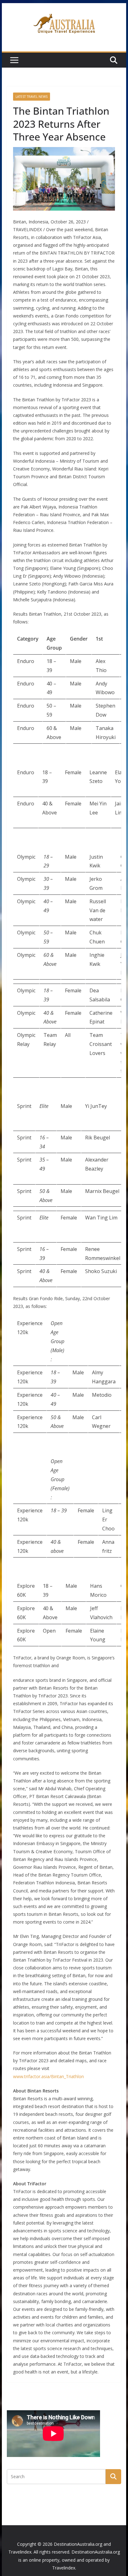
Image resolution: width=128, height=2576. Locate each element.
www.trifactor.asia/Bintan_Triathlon (48, 2076)
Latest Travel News (32, 97)
